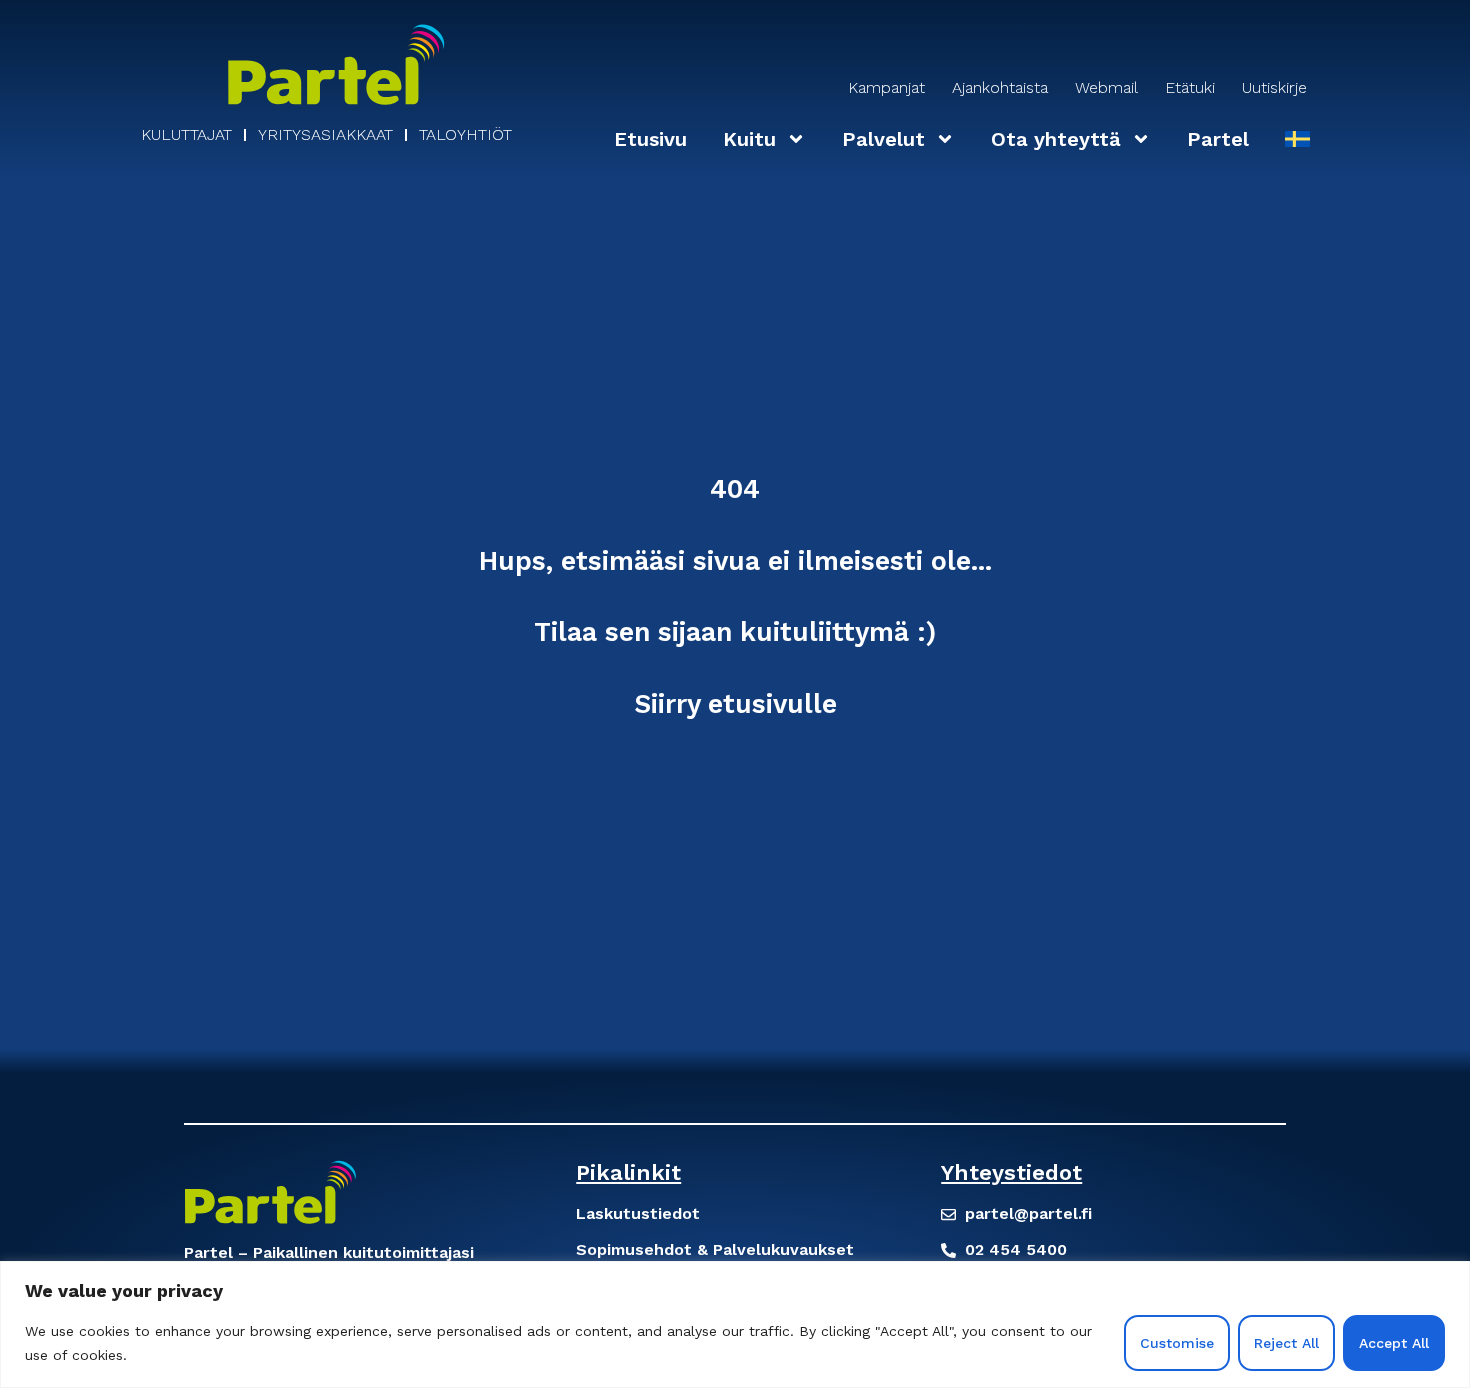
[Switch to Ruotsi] (1297, 139)
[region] (735, 1324)
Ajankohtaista (1000, 87)
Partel (1218, 139)
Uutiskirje (1274, 87)
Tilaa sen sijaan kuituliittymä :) (735, 631)
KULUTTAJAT (186, 134)
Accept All (1394, 1343)
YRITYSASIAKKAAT (325, 134)
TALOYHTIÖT (465, 134)
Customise (1177, 1343)
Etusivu (650, 139)
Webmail (1106, 87)
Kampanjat (886, 87)
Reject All (1286, 1343)
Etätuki (1190, 87)
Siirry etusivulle (735, 703)
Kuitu (749, 139)
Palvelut (883, 139)
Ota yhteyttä (1056, 139)
